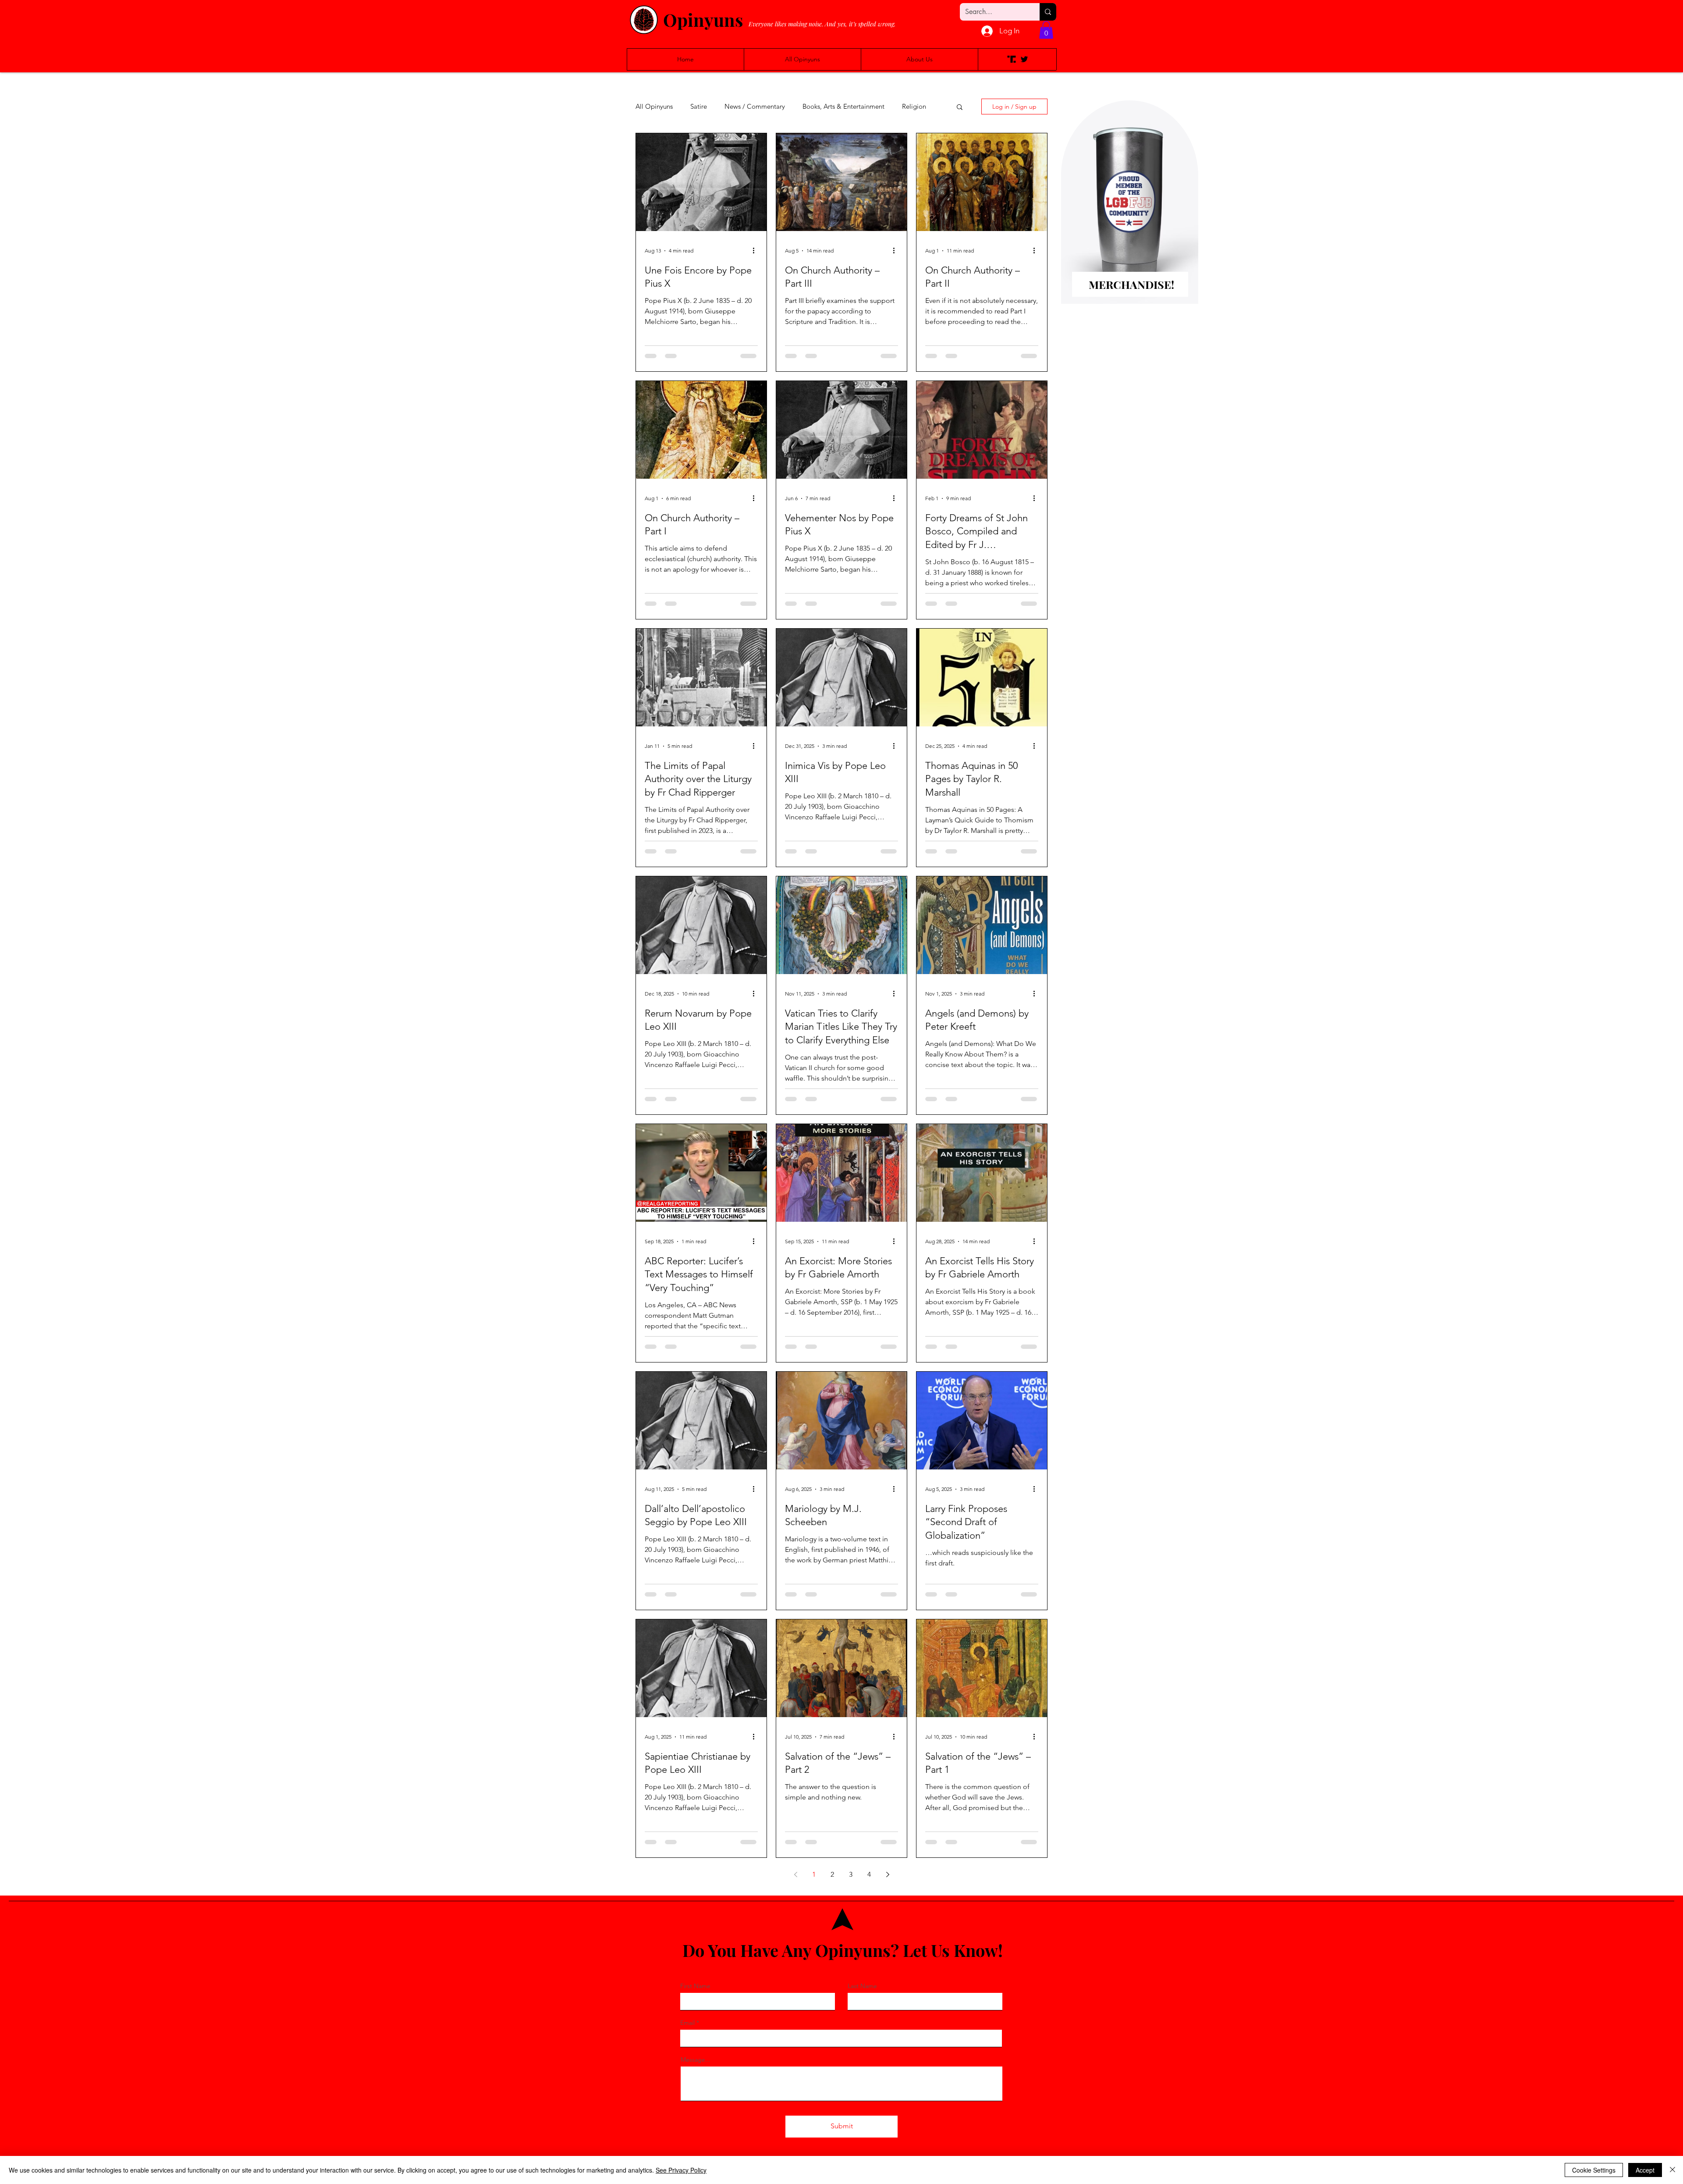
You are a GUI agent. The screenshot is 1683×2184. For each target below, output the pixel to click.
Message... (696, 2060)
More (910, 107)
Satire (699, 107)
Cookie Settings (1594, 2170)
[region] (1129, 216)
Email (687, 2023)
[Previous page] (795, 1875)
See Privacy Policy (681, 2170)
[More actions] (756, 251)
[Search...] (1048, 12)
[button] (1046, 30)
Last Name (862, 1986)
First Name (695, 1986)
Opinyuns (703, 20)
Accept (1645, 2170)
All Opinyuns (654, 107)
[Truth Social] (1012, 59)
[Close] (1672, 2170)
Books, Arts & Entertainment (843, 107)
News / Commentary (755, 107)
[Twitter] (1024, 59)
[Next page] (888, 1875)
